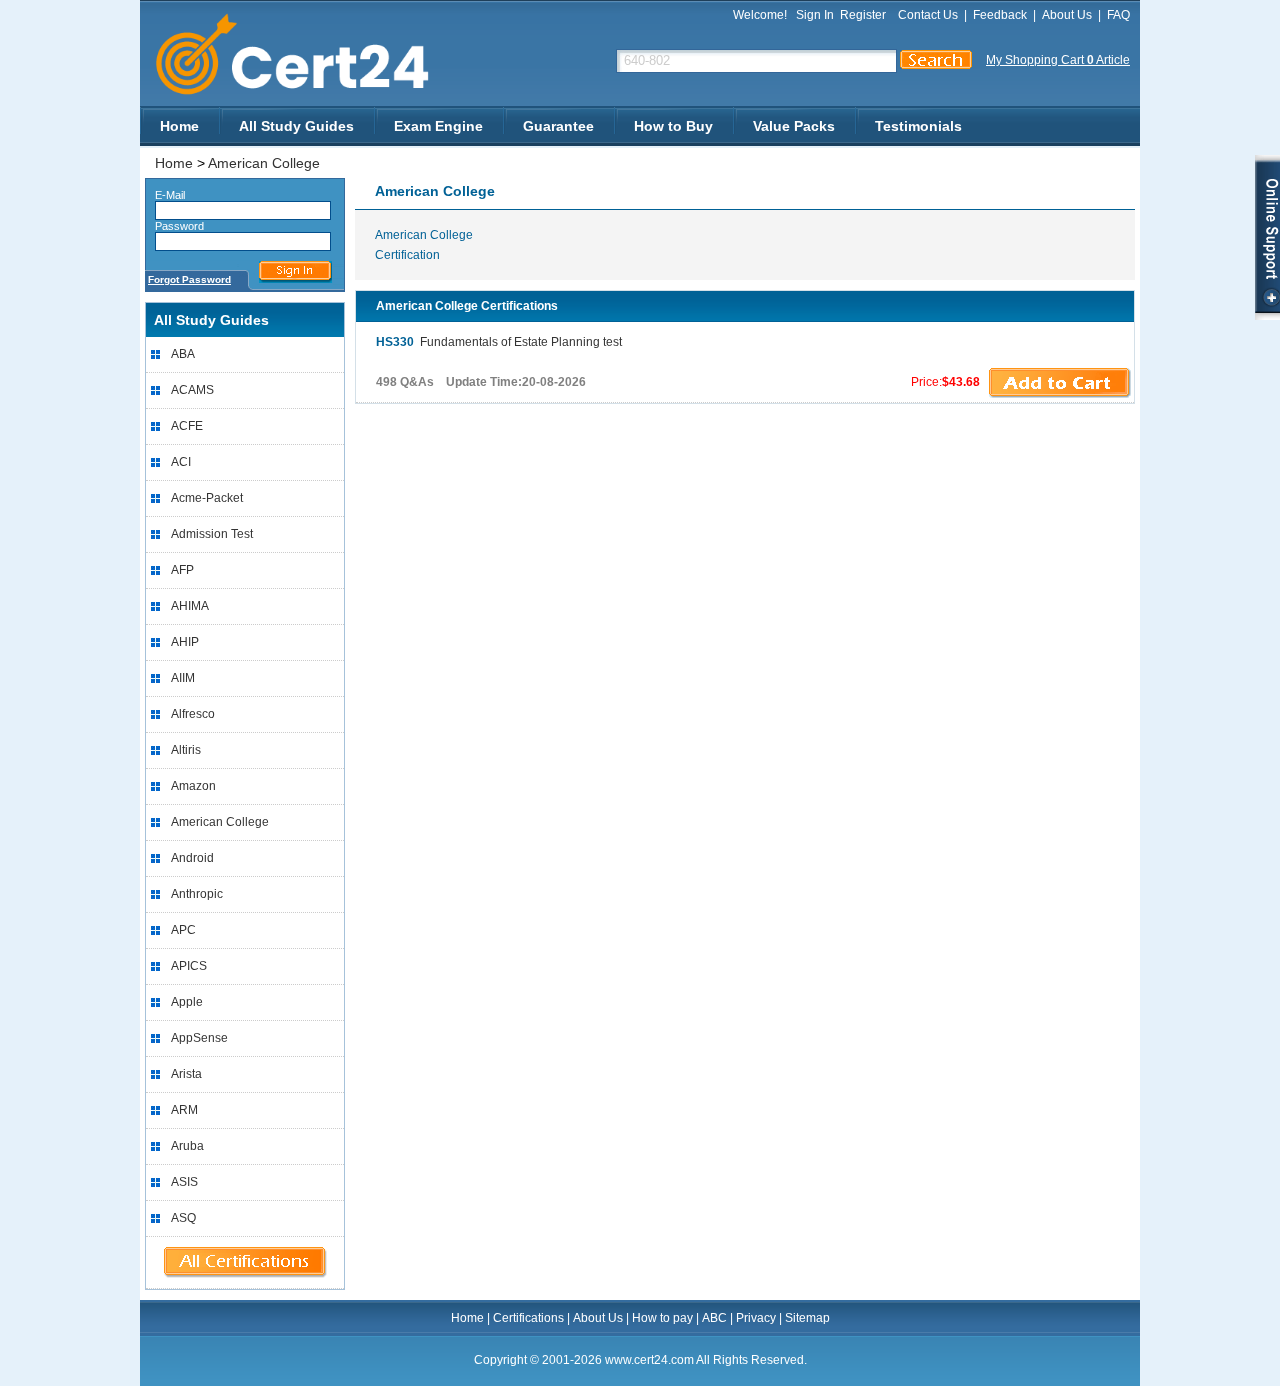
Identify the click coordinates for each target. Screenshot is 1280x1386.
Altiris (186, 750)
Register (863, 15)
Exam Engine (438, 126)
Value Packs (794, 126)
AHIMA (190, 606)
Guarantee (558, 126)
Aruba (187, 1146)
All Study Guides (296, 126)
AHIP (185, 642)
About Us (1067, 15)
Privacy (756, 1318)
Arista (186, 1074)
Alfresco (193, 714)
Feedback (1000, 15)
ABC (714, 1318)
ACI (181, 462)
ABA (183, 354)
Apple (187, 1002)
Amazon (193, 786)
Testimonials (918, 126)
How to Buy (673, 126)
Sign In (815, 15)
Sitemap (807, 1318)
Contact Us (928, 15)
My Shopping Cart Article (1058, 60)
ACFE (187, 426)
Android (192, 858)
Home (179, 126)
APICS (189, 966)
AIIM (183, 678)
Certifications (528, 1318)
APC (183, 930)
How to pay (662, 1318)
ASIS (184, 1182)
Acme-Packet (207, 498)
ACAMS (192, 390)
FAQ (1118, 15)
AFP (182, 570)
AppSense (199, 1038)
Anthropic (197, 894)
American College (264, 163)
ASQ (183, 1218)
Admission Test (212, 534)
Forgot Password (189, 279)
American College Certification (424, 245)
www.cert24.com (309, 54)
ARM (184, 1110)
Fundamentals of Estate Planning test (499, 342)
